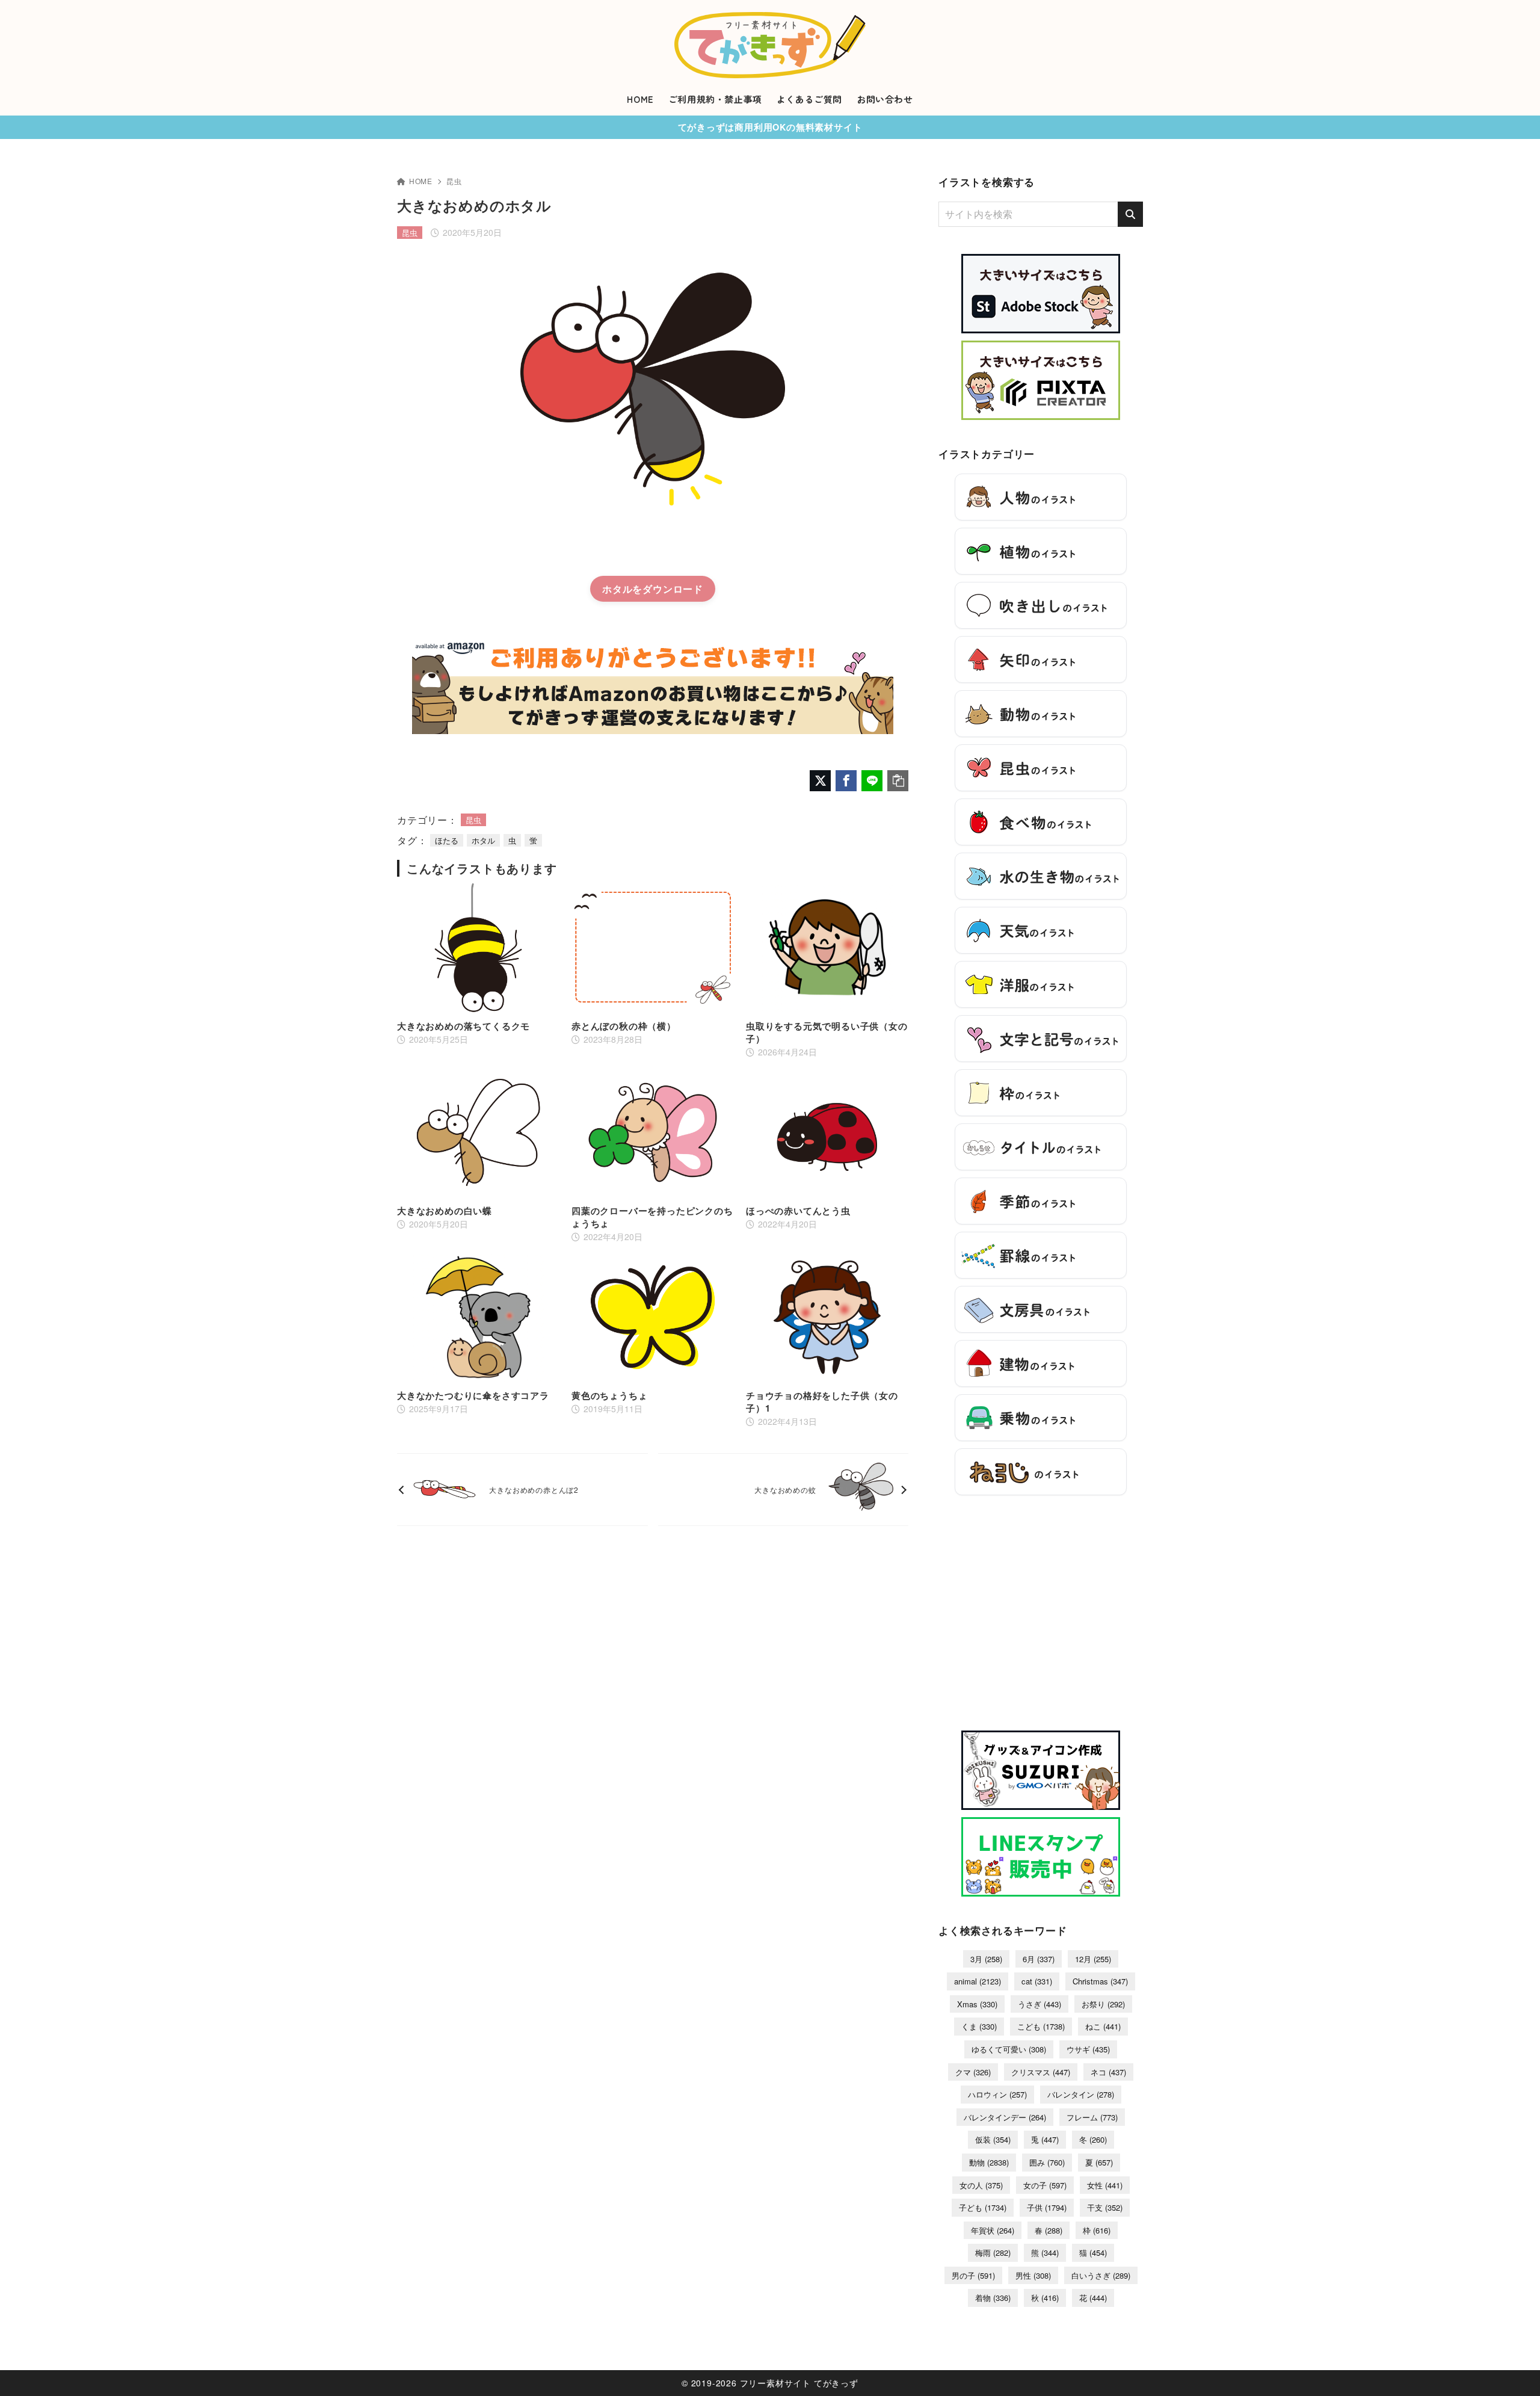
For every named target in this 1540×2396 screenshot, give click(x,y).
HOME (421, 181)
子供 (1047, 2207)
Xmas (977, 2004)
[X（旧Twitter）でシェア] (820, 781)
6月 (1039, 1959)
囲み (1047, 2162)
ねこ (1103, 2026)
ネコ (1108, 2072)
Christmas (1100, 1981)
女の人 (981, 2185)
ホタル (617, 589)
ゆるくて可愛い (1009, 2049)
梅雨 (993, 2252)
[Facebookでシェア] (846, 781)
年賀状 (993, 2230)
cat (1037, 1981)
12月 (1093, 1959)
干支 (1105, 2207)
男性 (1033, 2275)
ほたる (447, 840)
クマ (973, 2072)
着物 (993, 2298)
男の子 (973, 2275)
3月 (986, 1959)
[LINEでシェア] (872, 781)
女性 (1105, 2185)
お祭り (1103, 2004)
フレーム (1092, 2117)
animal (978, 1981)
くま (979, 2026)
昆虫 (454, 181)
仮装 (993, 2139)
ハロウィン (997, 2094)
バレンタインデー (1005, 2117)
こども (1041, 2026)
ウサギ (1088, 2049)
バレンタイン (1081, 2094)
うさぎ (1039, 2004)
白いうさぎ (1101, 2275)
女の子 (1045, 2185)
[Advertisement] (1041, 1619)
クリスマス (1041, 2072)
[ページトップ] (1513, 2369)
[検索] (1130, 214)
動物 (989, 2162)
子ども (983, 2207)
